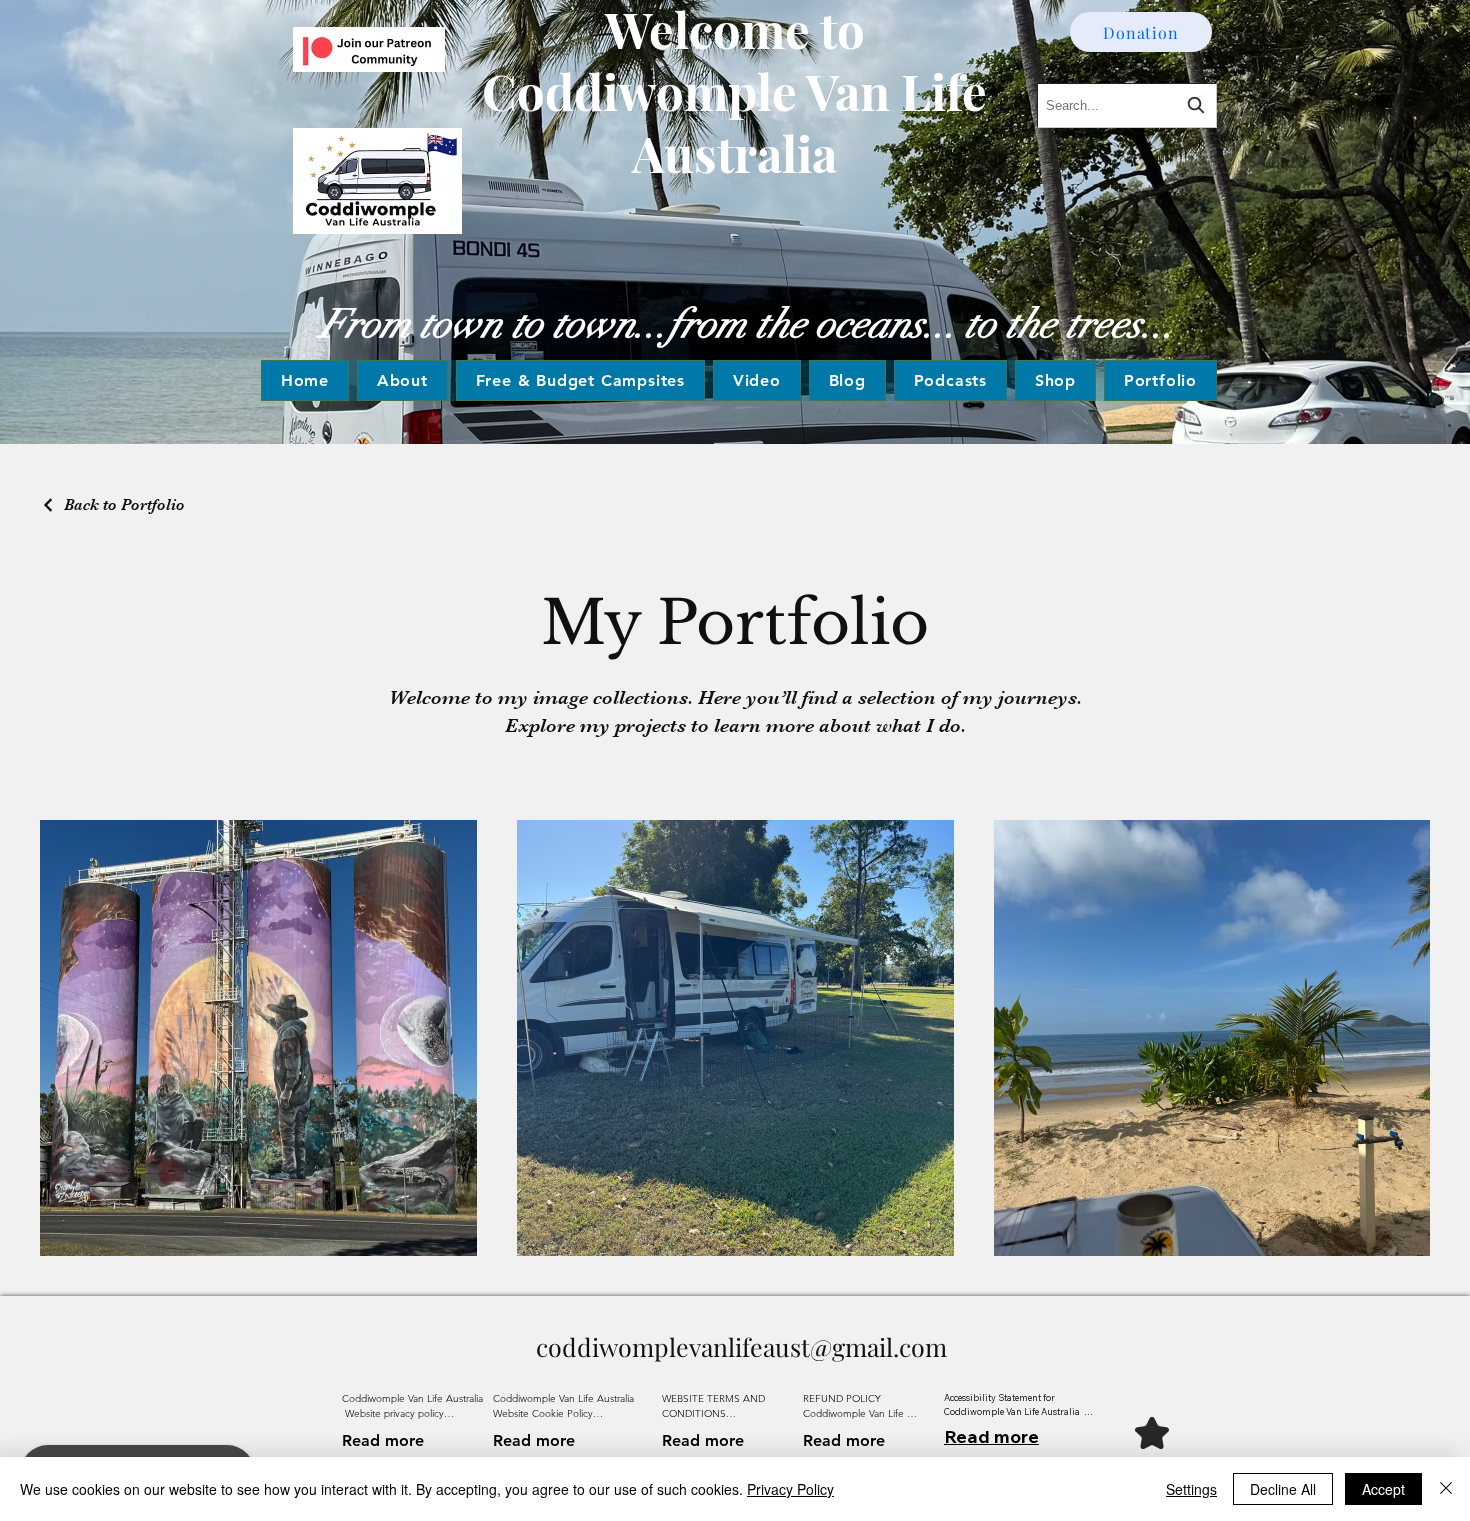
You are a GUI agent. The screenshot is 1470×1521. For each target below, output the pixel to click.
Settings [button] (1191, 1489)
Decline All (1283, 1489)
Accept (1383, 1489)
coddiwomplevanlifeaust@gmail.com (741, 1346)
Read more (383, 1440)
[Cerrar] (1446, 1489)
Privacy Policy (790, 1489)
